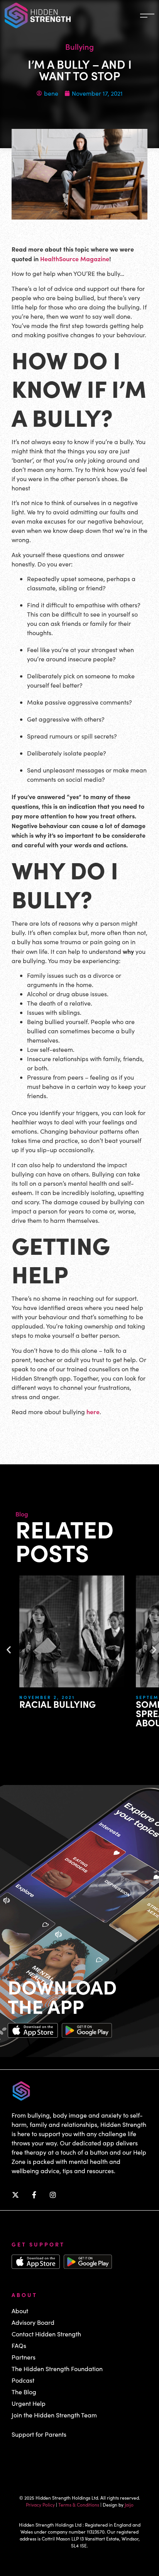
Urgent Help (29, 2403)
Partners (24, 2357)
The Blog (24, 2392)
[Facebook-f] (34, 2195)
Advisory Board (33, 2322)
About (20, 2311)
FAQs (19, 2345)
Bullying (79, 46)
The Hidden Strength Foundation (57, 2369)
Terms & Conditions (79, 2505)
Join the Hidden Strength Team (54, 2415)
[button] (9, 1649)
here (93, 1411)
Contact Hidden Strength (46, 2334)
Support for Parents (39, 2434)
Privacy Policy (40, 2505)
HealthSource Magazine (75, 259)
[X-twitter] (15, 2195)
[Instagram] (53, 2195)
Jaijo (129, 2505)
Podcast (23, 2380)
